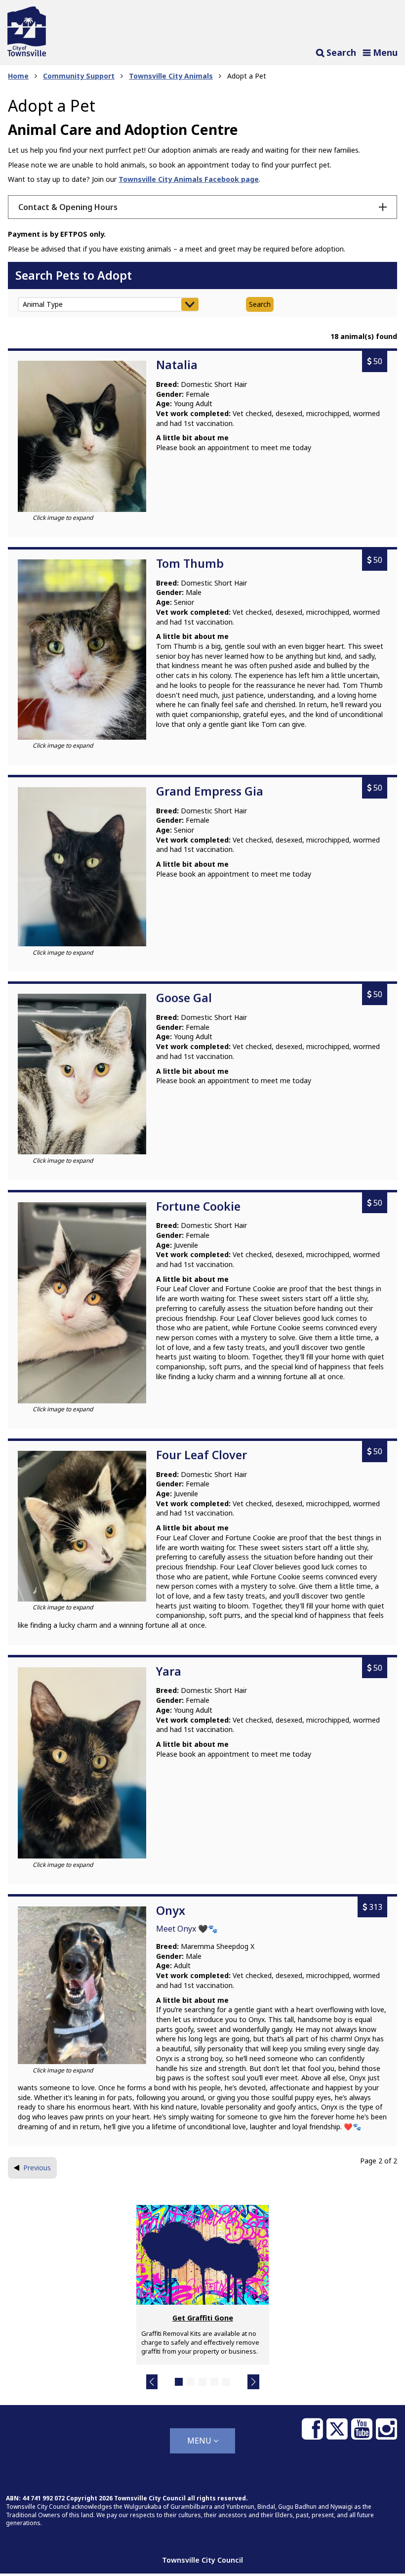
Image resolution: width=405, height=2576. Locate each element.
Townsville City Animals (171, 76)
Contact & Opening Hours (68, 207)
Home (18, 76)
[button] (152, 2382)
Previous (37, 2168)
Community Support (79, 76)
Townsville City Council (202, 2560)
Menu (200, 2441)
